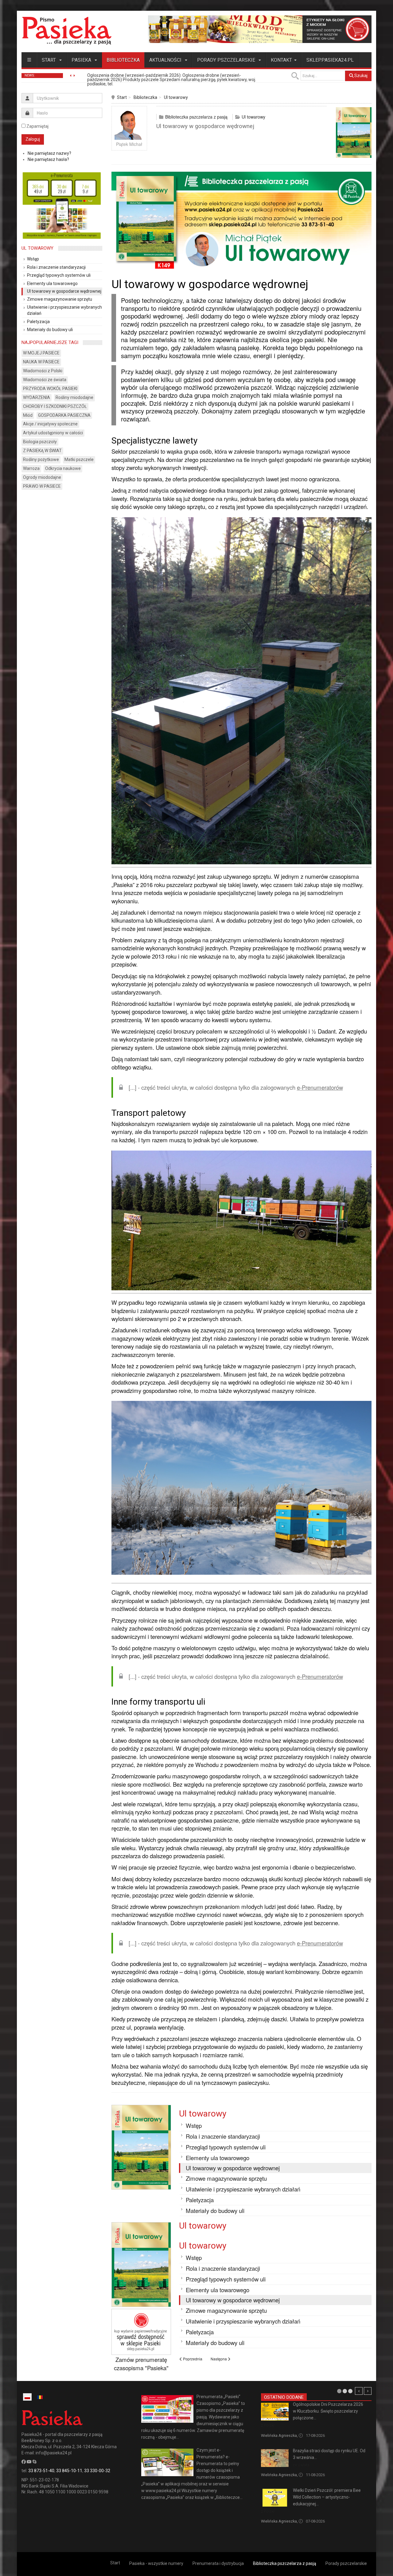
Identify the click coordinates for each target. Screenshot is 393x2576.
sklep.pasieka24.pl (330, 60)
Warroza (31, 468)
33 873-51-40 (41, 2471)
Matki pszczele (79, 459)
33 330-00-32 (97, 2471)
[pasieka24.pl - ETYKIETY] (260, 29)
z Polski (268, 2425)
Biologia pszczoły (40, 442)
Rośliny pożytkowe (41, 459)
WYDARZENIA (37, 397)
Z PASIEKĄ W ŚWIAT (42, 451)
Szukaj (360, 76)
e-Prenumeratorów (320, 1087)
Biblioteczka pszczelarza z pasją (196, 117)
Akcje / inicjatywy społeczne (50, 424)
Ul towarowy (176, 97)
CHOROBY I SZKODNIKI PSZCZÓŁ (55, 406)
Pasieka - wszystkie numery (156, 2563)
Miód (28, 415)
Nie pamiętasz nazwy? (49, 153)
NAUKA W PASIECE (41, 362)
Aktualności (166, 60)
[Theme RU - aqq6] (67, 31)
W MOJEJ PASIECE (41, 353)
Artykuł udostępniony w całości (53, 433)
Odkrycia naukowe (63, 468)
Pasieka (82, 60)
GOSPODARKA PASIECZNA (64, 415)
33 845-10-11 (69, 2471)
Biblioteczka (123, 60)
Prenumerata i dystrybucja (218, 2563)
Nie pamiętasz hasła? (48, 159)
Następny (368, 2391)
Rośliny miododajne (74, 397)
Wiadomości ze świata (45, 380)
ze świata (301, 2465)
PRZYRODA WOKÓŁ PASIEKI (50, 389)
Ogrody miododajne (42, 477)
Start (49, 60)
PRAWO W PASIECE (42, 486)
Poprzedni (359, 2391)
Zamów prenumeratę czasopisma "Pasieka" (141, 2364)
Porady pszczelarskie (227, 60)
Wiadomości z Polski (43, 371)
